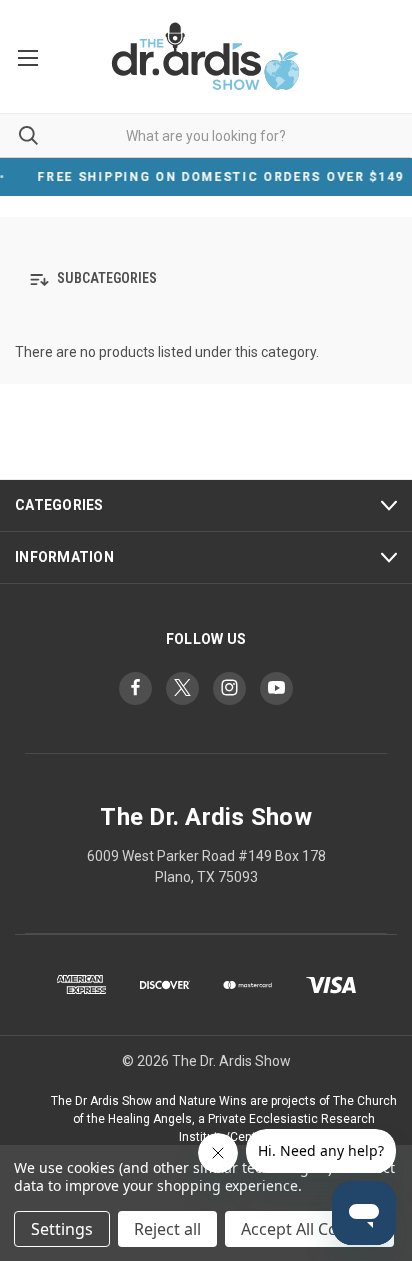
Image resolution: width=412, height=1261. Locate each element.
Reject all (167, 1229)
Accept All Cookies (309, 1229)
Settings (62, 1229)
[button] (206, 279)
